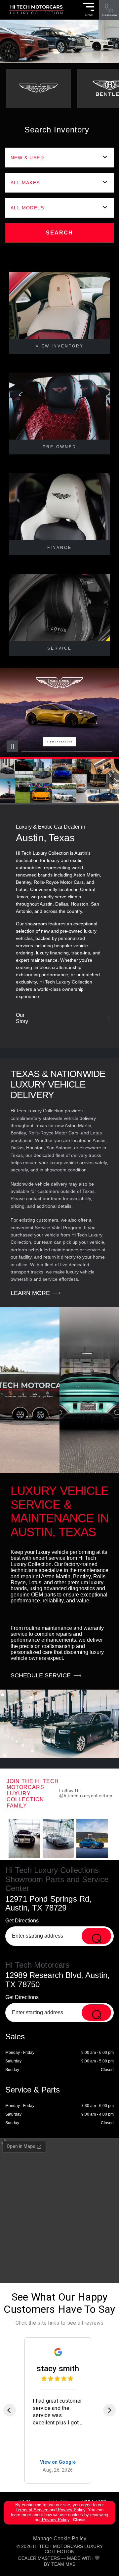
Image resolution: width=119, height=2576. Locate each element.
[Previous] (10, 2410)
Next (106, 767)
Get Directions (22, 1921)
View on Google (58, 2462)
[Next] (109, 2410)
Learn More (30, 1293)
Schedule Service (41, 1675)
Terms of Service (33, 2510)
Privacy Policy (71, 2510)
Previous (13, 767)
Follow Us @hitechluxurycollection (86, 1793)
